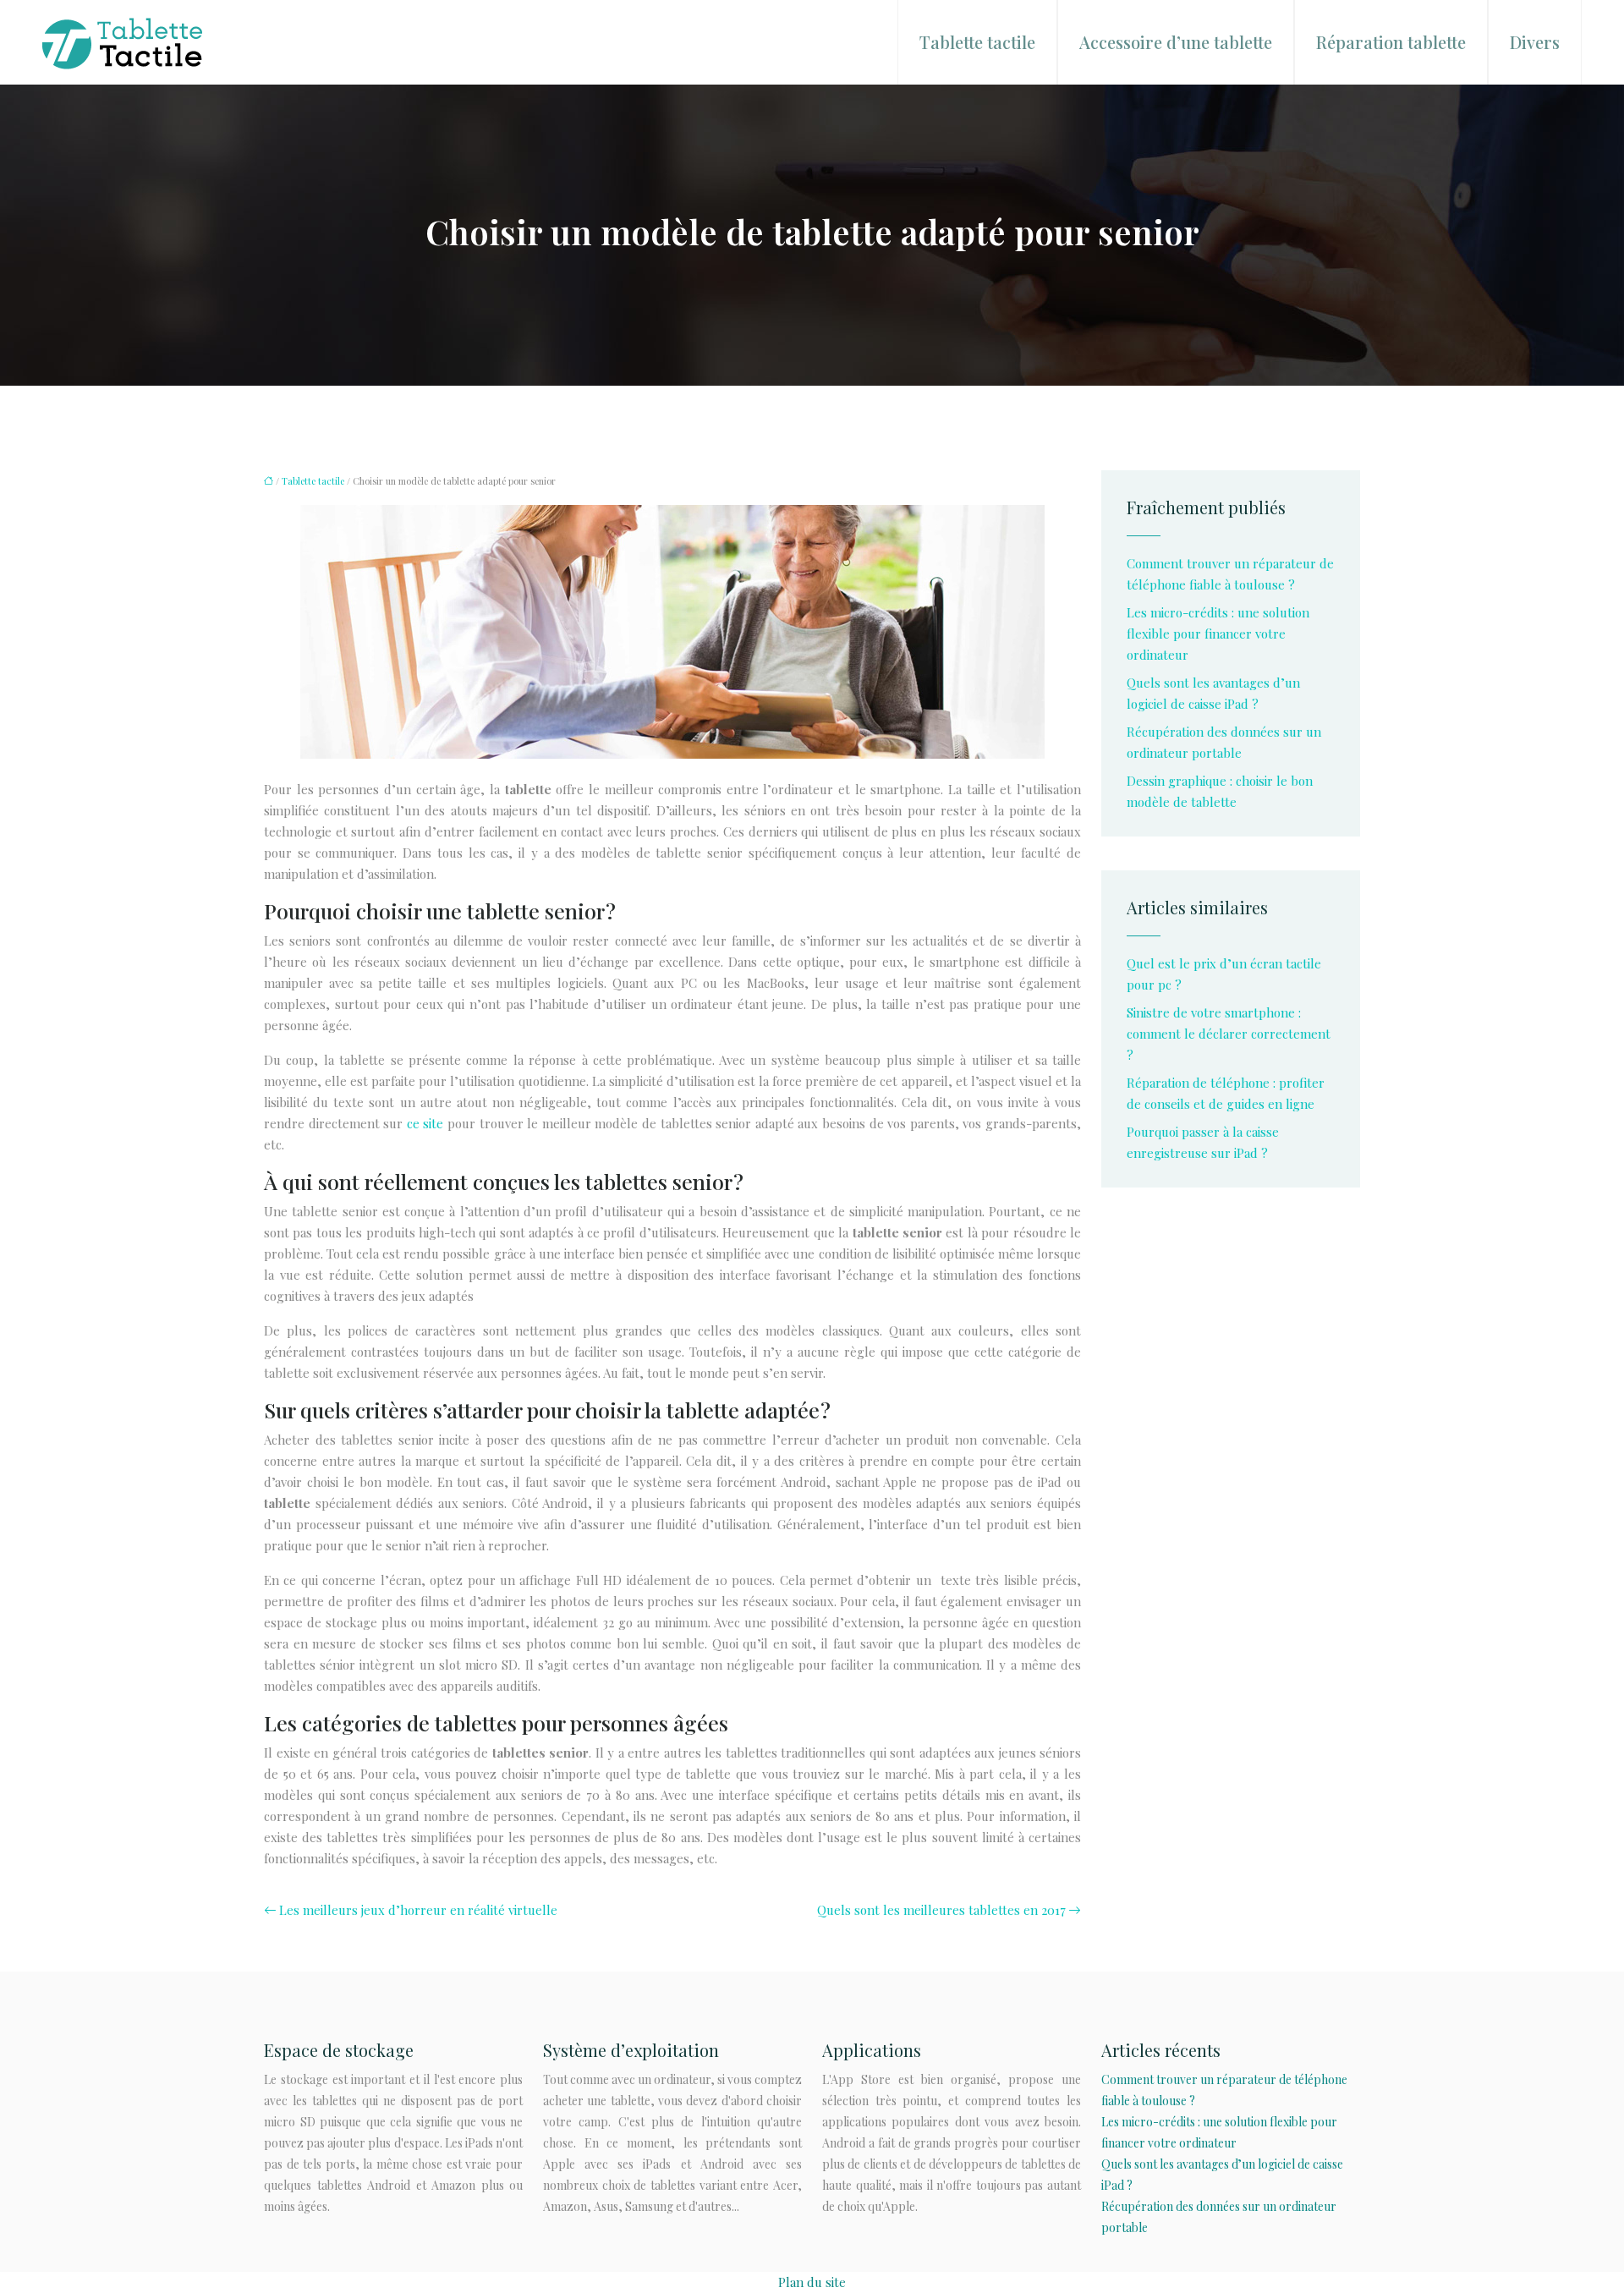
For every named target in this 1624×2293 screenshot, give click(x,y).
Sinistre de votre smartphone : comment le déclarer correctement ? (1229, 1034)
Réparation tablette (1391, 42)
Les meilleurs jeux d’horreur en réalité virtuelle (418, 1910)
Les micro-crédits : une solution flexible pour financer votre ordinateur (1218, 634)
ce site (425, 1123)
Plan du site (812, 2282)
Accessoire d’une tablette (1176, 42)
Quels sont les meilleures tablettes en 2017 (941, 1910)
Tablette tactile (977, 42)
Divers (1535, 42)
